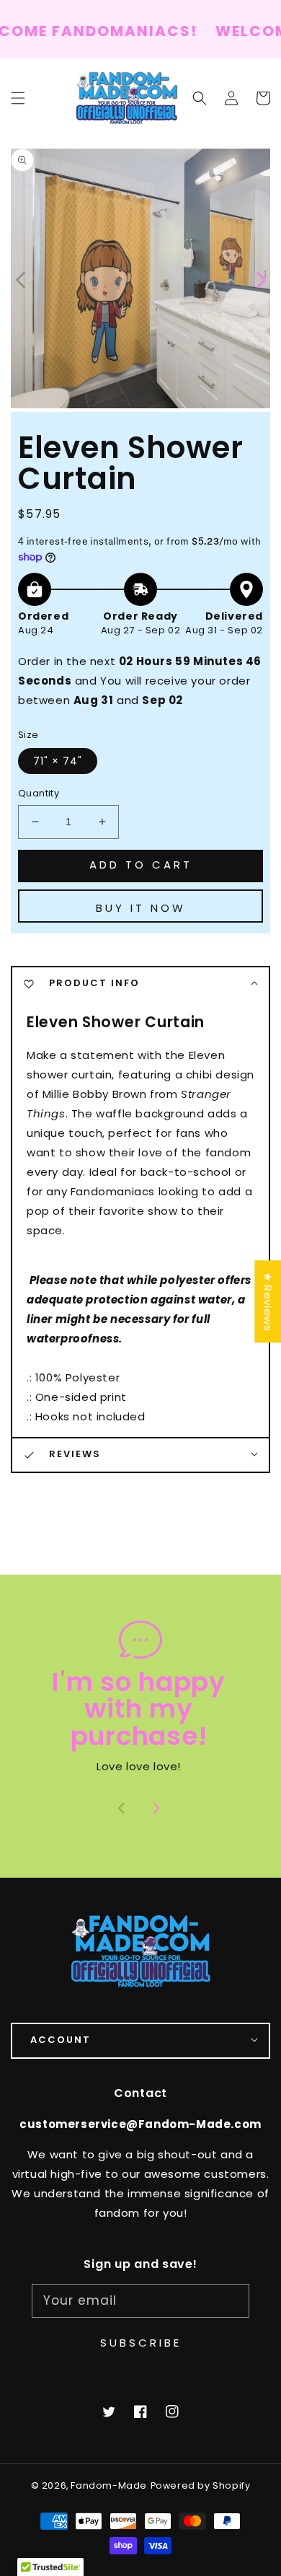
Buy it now (141, 908)
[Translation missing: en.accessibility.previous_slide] (22, 278)
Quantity (39, 793)
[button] (200, 98)
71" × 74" (58, 761)
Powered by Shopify (201, 2485)
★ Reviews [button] (268, 1301)
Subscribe (141, 2343)
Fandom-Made (109, 2485)
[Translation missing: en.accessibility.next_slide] (156, 1810)
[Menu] (18, 98)
